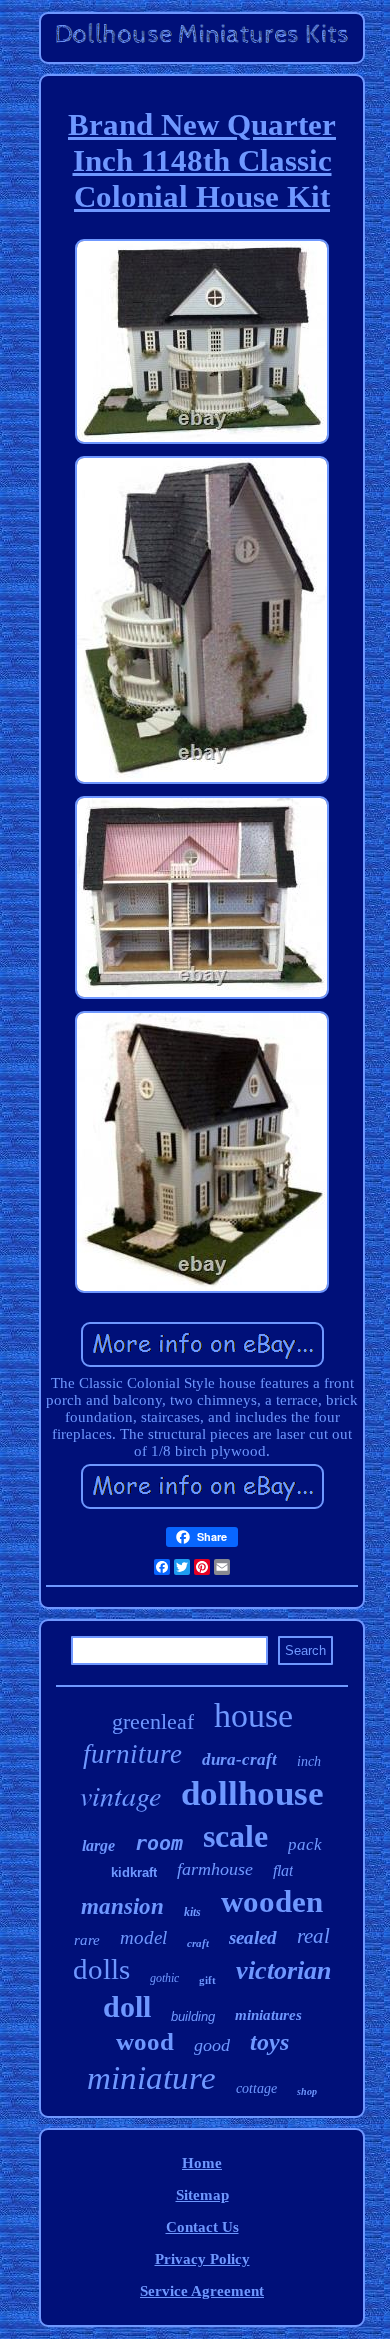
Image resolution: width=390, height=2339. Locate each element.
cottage (256, 2088)
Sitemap (202, 2195)
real (313, 1936)
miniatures (268, 2015)
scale (235, 1836)
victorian (283, 1970)
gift (207, 1980)
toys (269, 2042)
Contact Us (202, 2227)
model (143, 1937)
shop (307, 2091)
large (98, 1845)
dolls (101, 1969)
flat (283, 1870)
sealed (253, 1937)
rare (87, 1940)
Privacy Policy (202, 2259)
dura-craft (239, 1759)
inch (309, 1761)
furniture (132, 1754)
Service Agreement (202, 2291)
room (159, 1843)
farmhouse (215, 1869)
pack (305, 1844)
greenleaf (153, 1721)
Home (202, 2163)
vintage (120, 1795)
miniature (151, 2078)
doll (127, 2006)
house (253, 1715)
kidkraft (134, 1872)
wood (145, 2041)
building (193, 2016)
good (212, 2045)
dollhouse (252, 1793)
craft (198, 1943)
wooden (272, 1901)
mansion (122, 1906)
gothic (164, 1978)
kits (192, 1912)
